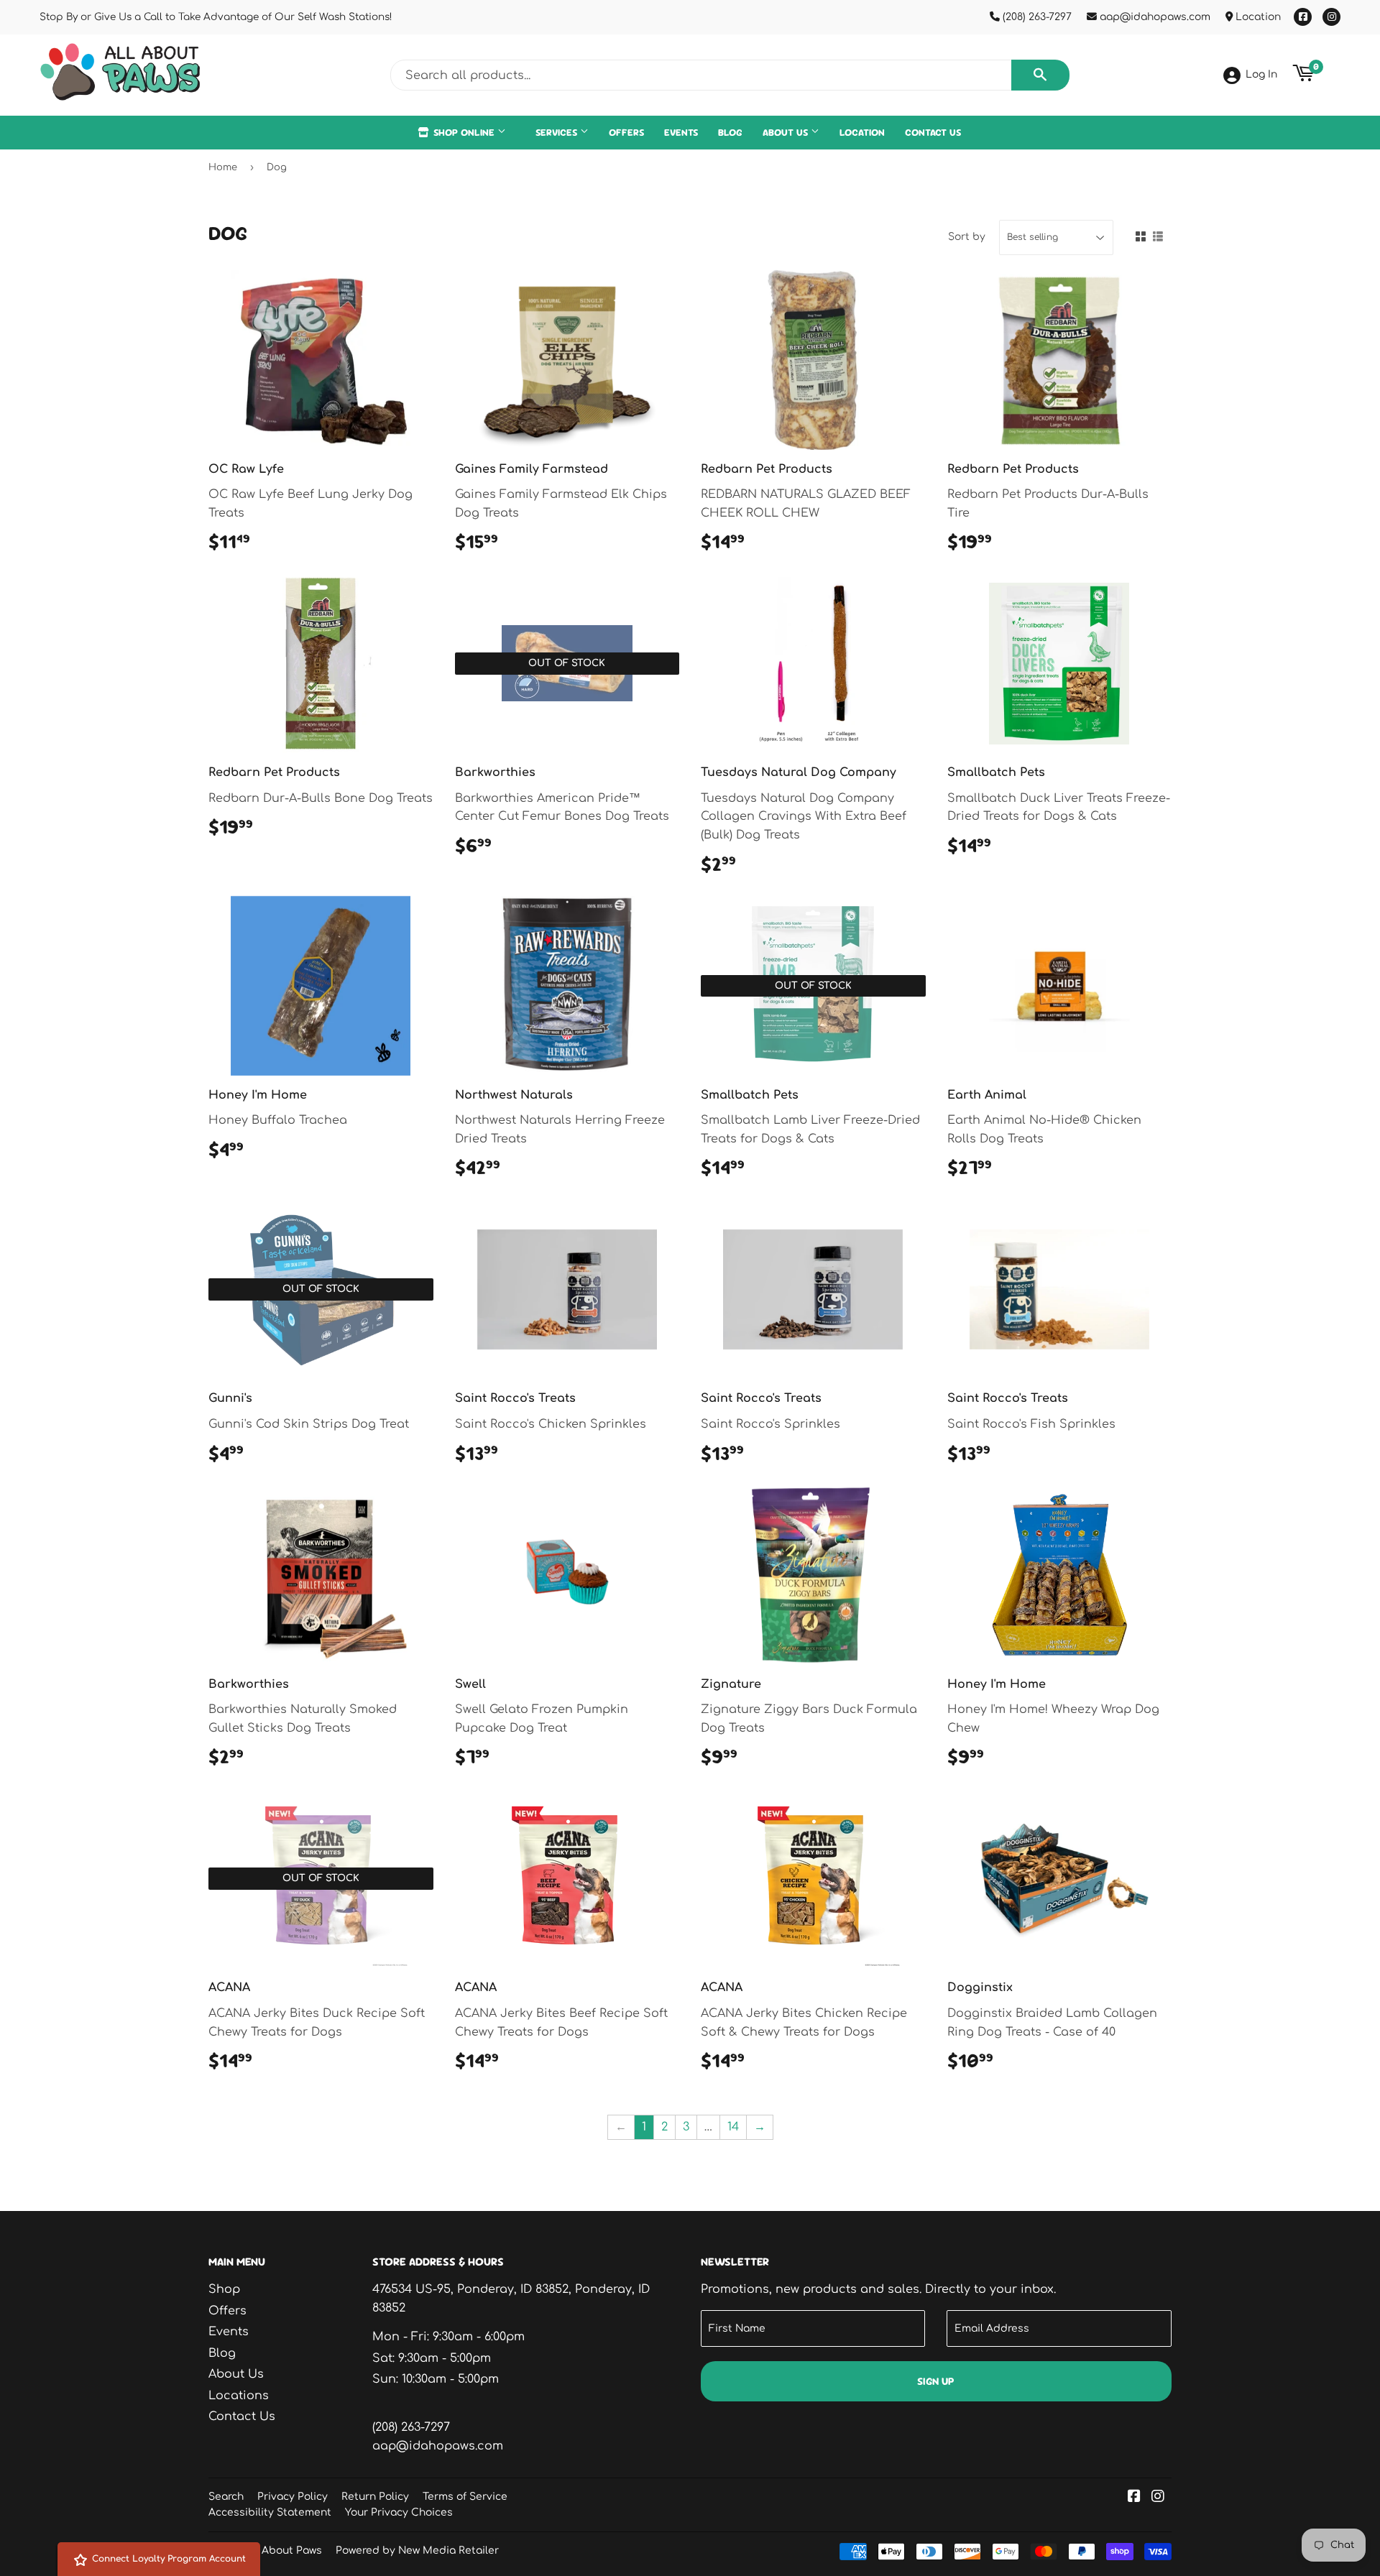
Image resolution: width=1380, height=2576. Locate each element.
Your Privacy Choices (399, 2512)
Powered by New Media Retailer (417, 2550)
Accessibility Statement (270, 2512)
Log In (1261, 74)
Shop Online (464, 132)
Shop (224, 2289)
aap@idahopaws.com (1154, 17)
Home (223, 167)
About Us (787, 132)
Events (681, 132)
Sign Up (936, 2381)
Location (1257, 17)
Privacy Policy (293, 2497)
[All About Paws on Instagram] (1158, 2498)
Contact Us (933, 132)
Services (558, 132)
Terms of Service (465, 2497)
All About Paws (284, 2550)
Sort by (967, 237)
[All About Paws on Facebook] (1134, 2498)
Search (226, 2497)
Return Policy (375, 2497)
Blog (730, 132)
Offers (626, 132)
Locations (239, 2396)
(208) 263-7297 (1036, 17)
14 (733, 2127)
